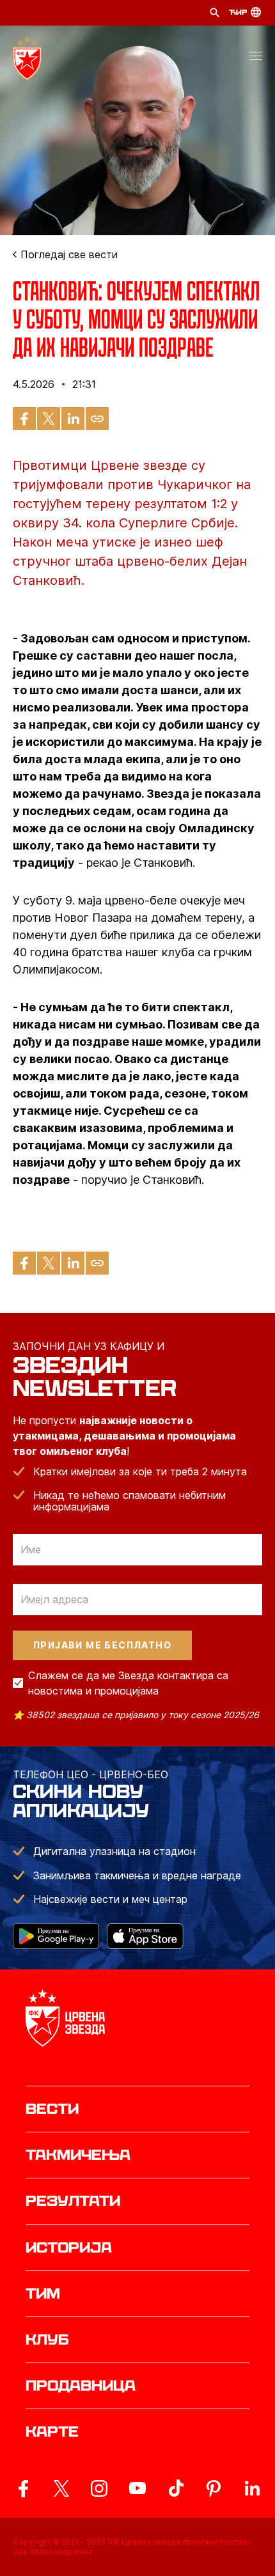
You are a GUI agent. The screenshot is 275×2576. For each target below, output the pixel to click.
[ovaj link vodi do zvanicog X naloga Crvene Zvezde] (61, 2488)
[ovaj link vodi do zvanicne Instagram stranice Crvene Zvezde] (99, 2488)
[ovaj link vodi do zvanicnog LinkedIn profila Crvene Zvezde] (252, 2488)
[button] (256, 58)
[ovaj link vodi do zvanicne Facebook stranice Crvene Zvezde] (23, 2488)
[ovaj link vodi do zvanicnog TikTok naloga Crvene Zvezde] (176, 2488)
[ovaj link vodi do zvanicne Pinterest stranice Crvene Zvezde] (214, 2488)
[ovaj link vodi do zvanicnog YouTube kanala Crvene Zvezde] (137, 2488)
